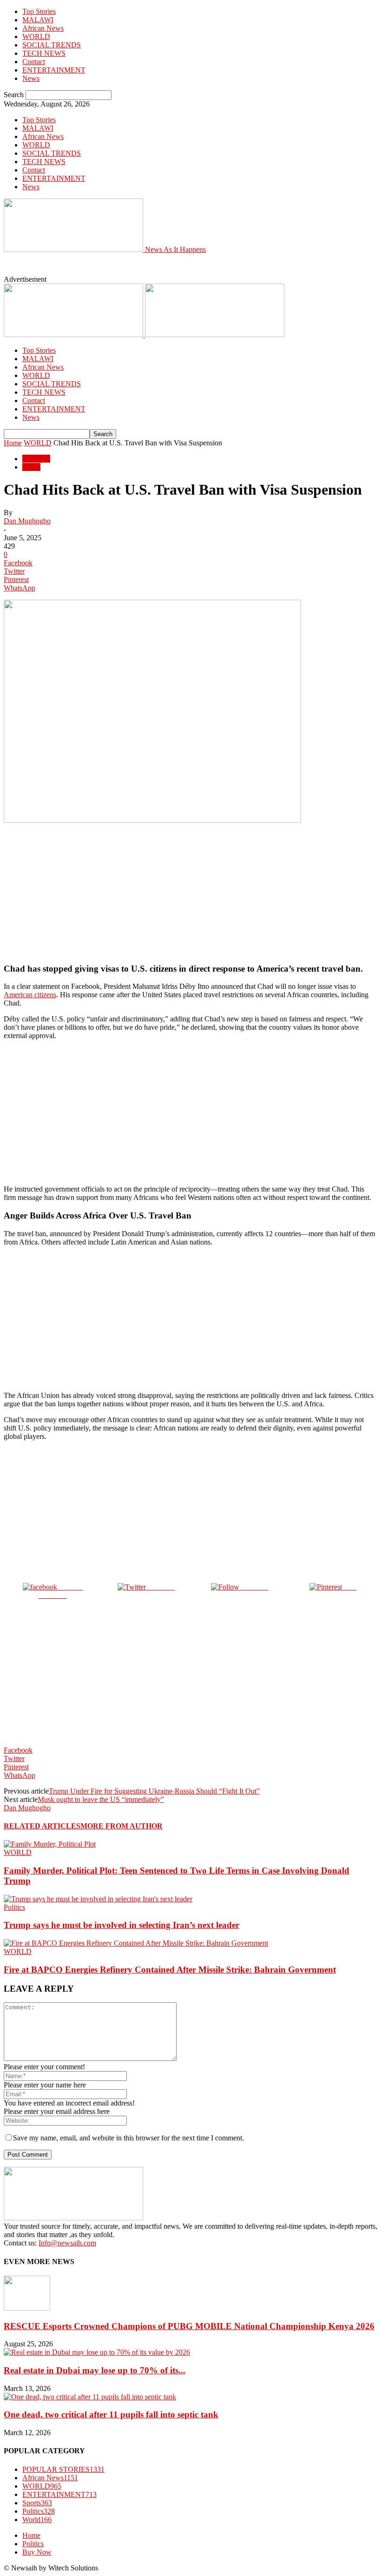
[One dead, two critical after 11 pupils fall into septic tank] (90, 2397)
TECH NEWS (44, 53)
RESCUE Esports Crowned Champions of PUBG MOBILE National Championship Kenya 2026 (189, 2326)
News (31, 78)
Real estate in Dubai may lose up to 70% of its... (95, 2370)
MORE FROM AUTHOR (122, 1826)
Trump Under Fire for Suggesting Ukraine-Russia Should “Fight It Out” (154, 1791)
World (31, 467)
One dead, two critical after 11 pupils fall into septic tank (111, 2414)
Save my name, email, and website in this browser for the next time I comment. (128, 2138)
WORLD (36, 36)
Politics (14, 1907)
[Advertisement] (157, 268)
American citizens (30, 995)
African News (43, 28)
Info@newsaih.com (67, 2243)
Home (13, 443)
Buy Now (37, 2552)
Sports (37, 2503)
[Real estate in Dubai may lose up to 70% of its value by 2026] (97, 2352)
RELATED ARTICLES (42, 1826)
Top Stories (39, 11)
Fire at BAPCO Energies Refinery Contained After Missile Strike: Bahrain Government (170, 1970)
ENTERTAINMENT (54, 70)
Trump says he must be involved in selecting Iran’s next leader (122, 1925)
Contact (34, 62)
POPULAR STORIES (63, 2469)
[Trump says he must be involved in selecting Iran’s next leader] (98, 1899)
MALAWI (38, 20)
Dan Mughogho (27, 521)
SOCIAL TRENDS (52, 45)
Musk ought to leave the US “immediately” (101, 1799)
